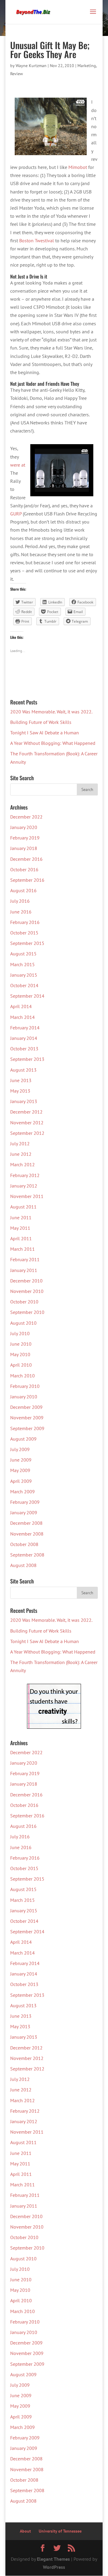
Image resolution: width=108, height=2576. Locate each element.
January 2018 (24, 848)
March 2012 (22, 1164)
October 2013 (24, 1049)
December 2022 (26, 817)
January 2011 (24, 1270)
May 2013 (20, 1091)
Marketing (87, 66)
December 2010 (26, 1281)
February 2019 (25, 838)
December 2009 (26, 1407)
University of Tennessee (60, 2531)
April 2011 (21, 1238)
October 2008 (24, 1544)
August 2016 (23, 890)
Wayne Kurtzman (31, 66)
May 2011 (20, 1228)
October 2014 (24, 985)
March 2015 (22, 964)
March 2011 (22, 1249)
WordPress (54, 2567)
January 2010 (24, 1397)
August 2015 (23, 954)
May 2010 (20, 1354)
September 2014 (27, 996)
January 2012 (24, 1186)
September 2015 (27, 943)
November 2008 (27, 1534)
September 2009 (27, 1428)
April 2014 (21, 1006)
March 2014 (22, 1017)
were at (18, 465)
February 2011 (25, 1259)
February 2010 (25, 1386)
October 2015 (24, 933)
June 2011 (21, 1217)
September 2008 (27, 1555)
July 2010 (20, 1333)
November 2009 (27, 1418)
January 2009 (24, 1512)
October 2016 (24, 869)
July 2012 (20, 1143)
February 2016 (25, 922)
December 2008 (26, 1523)
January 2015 (24, 975)
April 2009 (21, 1481)
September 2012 (27, 1133)
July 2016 (20, 901)
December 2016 (26, 859)
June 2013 (21, 1080)
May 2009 (20, 1470)
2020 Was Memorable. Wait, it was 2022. (51, 712)
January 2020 (24, 827)
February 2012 (25, 1175)
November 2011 (27, 1196)
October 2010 (24, 1302)
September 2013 (27, 1059)
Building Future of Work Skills (41, 722)
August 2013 (23, 1070)
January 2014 (24, 1038)
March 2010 (22, 1376)
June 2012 (21, 1154)
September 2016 (27, 880)
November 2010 (27, 1291)
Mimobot (78, 167)
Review (16, 74)
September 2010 (27, 1312)
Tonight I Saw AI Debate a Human (45, 733)
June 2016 (21, 912)
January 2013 (24, 1101)
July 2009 (20, 1449)
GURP (16, 514)
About (25, 2531)
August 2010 (23, 1323)
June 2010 (21, 1344)
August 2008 (23, 1565)
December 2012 (26, 1112)
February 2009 (25, 1502)
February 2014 (25, 1028)
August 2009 (23, 1439)
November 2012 (27, 1123)
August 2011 (23, 1207)
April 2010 (21, 1365)
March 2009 (22, 1492)
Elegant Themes (53, 2559)
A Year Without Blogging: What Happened (53, 743)
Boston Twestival (37, 240)
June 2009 (21, 1460)
